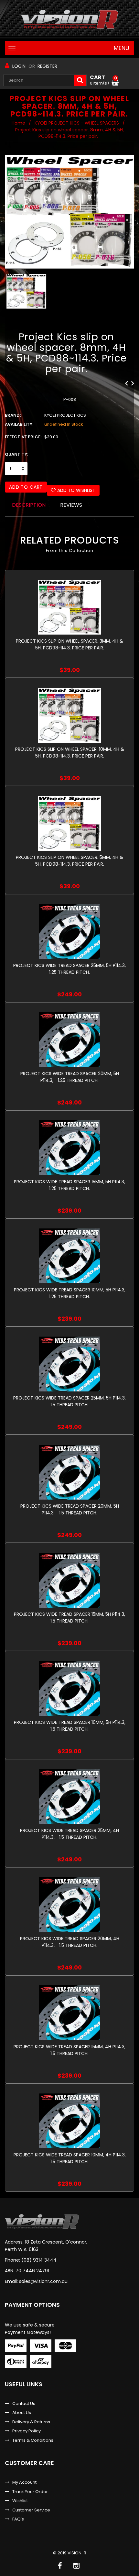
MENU (122, 48)
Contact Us (24, 2404)
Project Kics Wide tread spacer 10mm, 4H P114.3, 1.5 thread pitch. (71, 2158)
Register (47, 66)
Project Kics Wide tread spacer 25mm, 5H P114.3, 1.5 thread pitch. (71, 1401)
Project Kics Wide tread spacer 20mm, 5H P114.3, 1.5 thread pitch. (70, 1509)
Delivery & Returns (31, 2422)
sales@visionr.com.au (43, 2281)
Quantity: (16, 454)
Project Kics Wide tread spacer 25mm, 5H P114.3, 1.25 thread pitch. (71, 969)
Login (19, 66)
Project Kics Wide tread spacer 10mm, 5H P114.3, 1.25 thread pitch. (71, 1293)
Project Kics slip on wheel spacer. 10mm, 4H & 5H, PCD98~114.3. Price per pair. (70, 753)
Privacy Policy (27, 2431)
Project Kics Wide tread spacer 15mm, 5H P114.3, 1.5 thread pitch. (71, 1618)
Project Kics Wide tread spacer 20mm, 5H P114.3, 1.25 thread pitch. (70, 1077)
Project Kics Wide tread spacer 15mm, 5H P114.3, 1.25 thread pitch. (71, 1185)
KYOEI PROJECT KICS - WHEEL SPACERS (77, 123)
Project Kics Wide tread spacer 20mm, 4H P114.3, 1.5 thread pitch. (70, 1942)
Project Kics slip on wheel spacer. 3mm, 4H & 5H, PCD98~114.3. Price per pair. (69, 644)
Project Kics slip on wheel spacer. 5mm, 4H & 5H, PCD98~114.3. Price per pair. (69, 861)
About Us (22, 2413)
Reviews (71, 505)
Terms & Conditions (33, 2440)
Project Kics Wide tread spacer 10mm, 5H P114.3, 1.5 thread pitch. (71, 1726)
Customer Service (31, 2510)
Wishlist (20, 2501)
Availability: (19, 424)
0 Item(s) (103, 80)
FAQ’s (18, 2519)
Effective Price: (23, 437)
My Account (24, 2482)
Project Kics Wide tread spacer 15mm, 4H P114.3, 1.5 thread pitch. (71, 2050)
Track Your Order (30, 2492)
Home (18, 123)
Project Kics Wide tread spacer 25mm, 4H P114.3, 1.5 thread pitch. (69, 1834)
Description (29, 505)
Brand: (13, 415)
